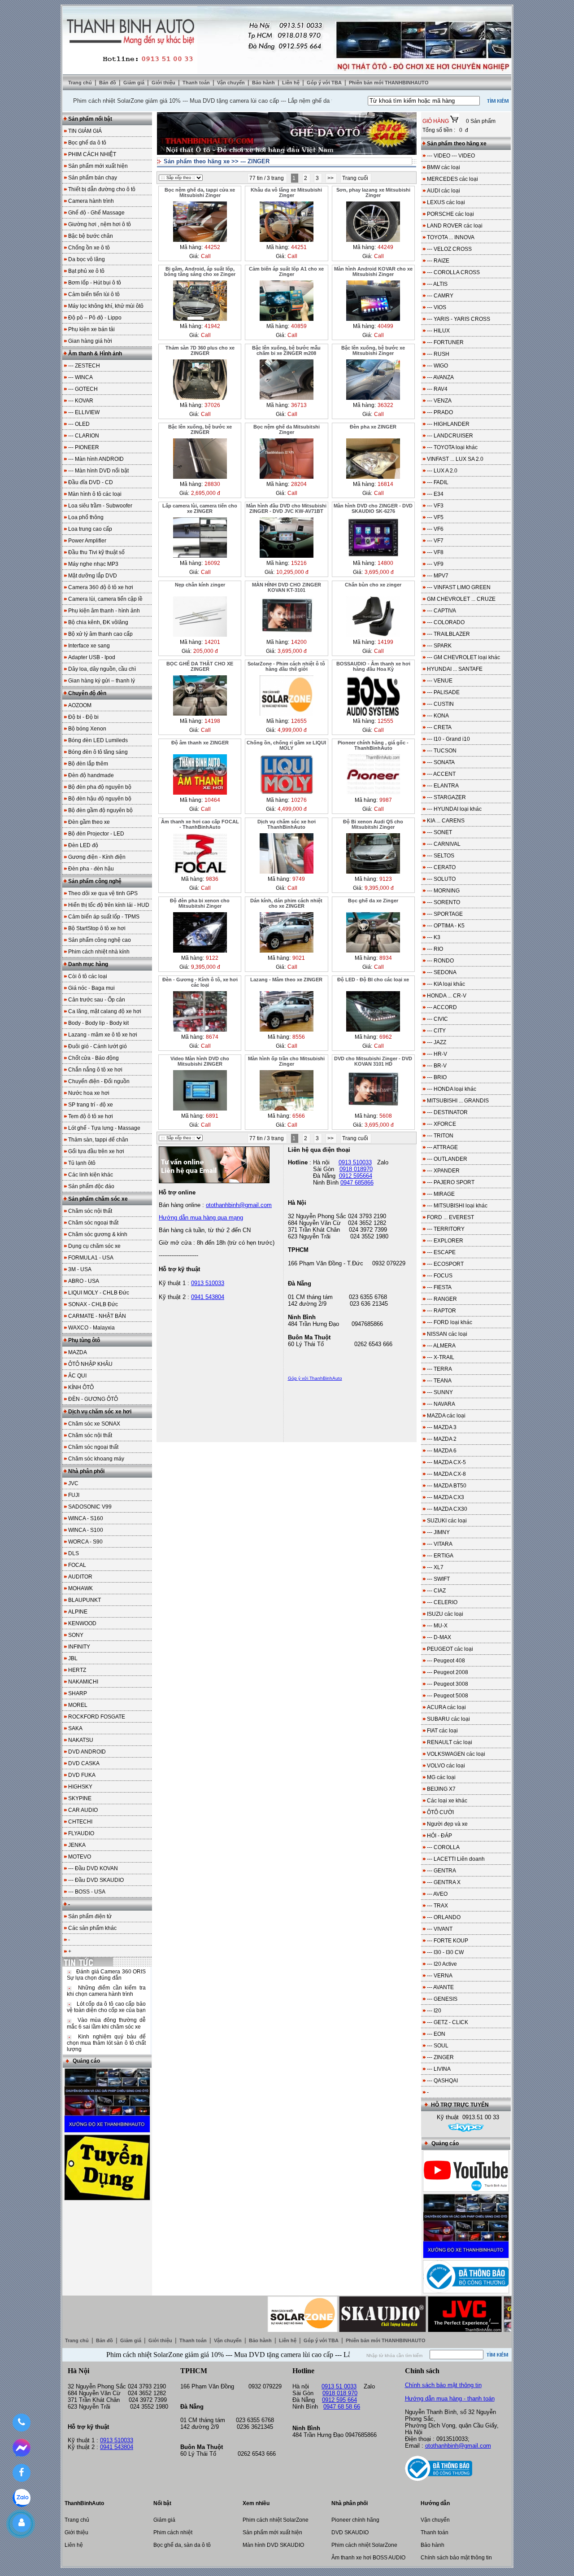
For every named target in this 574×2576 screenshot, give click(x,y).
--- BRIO (437, 1077)
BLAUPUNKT (85, 1600)
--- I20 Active (442, 1964)
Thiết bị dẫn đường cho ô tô (102, 189)
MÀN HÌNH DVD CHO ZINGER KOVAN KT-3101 (287, 587)
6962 (386, 1037)
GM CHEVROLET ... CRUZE (461, 599)
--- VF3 (435, 506)
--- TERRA (439, 1369)
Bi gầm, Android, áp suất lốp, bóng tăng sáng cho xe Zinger (200, 271)
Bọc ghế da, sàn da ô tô (182, 2545)
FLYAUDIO (81, 1833)
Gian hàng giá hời (90, 341)
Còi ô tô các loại (88, 976)
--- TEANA (439, 1381)
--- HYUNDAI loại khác (454, 809)
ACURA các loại (446, 1707)
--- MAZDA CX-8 (446, 1474)
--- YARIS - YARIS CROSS (459, 319)
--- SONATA (441, 762)
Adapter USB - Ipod (92, 657)
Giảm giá (135, 83)
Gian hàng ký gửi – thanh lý (102, 681)
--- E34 (435, 494)
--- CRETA (439, 727)
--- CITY (436, 1031)
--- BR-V (437, 1066)
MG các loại (441, 1777)
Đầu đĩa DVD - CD (91, 482)
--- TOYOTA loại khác (452, 447)
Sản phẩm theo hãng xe (197, 161)
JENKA (77, 1845)
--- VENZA (439, 401)
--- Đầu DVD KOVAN (93, 1868)
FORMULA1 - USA (91, 1258)
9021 (299, 958)
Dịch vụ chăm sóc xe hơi (100, 1412)
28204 (299, 484)
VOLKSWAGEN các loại (456, 1754)
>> (331, 178)
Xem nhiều (256, 2503)
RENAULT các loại (450, 1742)
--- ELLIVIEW (84, 412)
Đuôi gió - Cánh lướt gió (98, 1046)
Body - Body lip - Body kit (98, 1023)
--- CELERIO (442, 1602)
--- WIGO (437, 366)
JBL (73, 1658)
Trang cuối (356, 178)
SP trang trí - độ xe (91, 1105)
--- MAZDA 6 (442, 1451)
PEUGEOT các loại (450, 1649)
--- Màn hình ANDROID (96, 459)
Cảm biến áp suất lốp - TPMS (104, 917)
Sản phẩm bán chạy (93, 178)
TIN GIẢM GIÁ (85, 131)
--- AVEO (437, 1894)
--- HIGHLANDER (448, 424)
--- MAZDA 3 (442, 1427)
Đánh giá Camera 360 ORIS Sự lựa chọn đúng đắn (106, 1975)
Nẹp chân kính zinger (200, 585)
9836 (212, 879)
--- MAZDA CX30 (447, 1509)
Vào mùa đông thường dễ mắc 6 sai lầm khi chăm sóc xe (106, 2023)
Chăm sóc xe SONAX (94, 1424)
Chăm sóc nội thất (90, 1211)
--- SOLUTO (441, 879)
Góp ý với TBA (325, 83)
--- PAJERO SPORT (451, 1182)
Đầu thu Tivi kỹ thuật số (96, 552)
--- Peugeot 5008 (448, 1696)
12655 (299, 721)
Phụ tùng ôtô (84, 1340)
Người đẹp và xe (447, 1824)
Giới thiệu (164, 83)
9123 (386, 879)
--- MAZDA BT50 (447, 1486)
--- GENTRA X (444, 1882)
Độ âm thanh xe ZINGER (200, 743)
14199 (385, 642)
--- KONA (438, 716)
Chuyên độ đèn (87, 693)
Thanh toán (197, 83)
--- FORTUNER (445, 342)
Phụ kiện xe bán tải (91, 329)
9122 (212, 958)
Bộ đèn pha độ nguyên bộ (100, 787)
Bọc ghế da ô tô (87, 143)
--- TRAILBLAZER (448, 634)
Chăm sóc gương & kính (98, 1234)
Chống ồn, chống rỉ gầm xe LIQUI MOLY (286, 745)
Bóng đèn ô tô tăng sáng (98, 752)
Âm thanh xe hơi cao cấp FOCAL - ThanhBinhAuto (200, 824)
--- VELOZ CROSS (449, 249)
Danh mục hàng (88, 964)
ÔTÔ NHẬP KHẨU (90, 1364)
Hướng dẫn (435, 2503)
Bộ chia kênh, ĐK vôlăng (98, 622)
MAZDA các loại (446, 1416)
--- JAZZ (437, 1042)
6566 (299, 1116)
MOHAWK (80, 1588)
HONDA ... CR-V (447, 996)
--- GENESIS (442, 1999)
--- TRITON (440, 1136)
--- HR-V (437, 1054)
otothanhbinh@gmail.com (458, 2446)
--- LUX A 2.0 (442, 471)
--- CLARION (84, 436)
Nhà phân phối (86, 1471)
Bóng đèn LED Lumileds (98, 740)
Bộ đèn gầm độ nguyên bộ (100, 810)
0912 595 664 (339, 2400)
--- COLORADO (446, 622)
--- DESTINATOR (447, 1112)
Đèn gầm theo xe (89, 822)
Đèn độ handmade (91, 775)
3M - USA (80, 1269)
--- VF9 (435, 564)
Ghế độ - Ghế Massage (96, 213)
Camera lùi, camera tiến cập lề (105, 599)
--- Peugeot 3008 (448, 1684)
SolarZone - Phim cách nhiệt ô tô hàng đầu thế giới (286, 666)
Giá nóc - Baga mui (91, 988)
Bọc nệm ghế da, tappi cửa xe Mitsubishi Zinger (200, 192)
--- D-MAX (439, 1637)
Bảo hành (264, 83)
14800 (385, 563)
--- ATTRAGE (442, 1147)
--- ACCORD (442, 1007)
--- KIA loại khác (446, 984)
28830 (212, 484)
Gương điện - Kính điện (97, 857)
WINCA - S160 (86, 1518)
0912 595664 (356, 1176)
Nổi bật (162, 2503)
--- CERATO (441, 867)
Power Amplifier (87, 541)
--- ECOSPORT (445, 1264)
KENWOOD (82, 1623)
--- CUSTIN (440, 704)
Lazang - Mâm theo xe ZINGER (286, 980)
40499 (385, 326)
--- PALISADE (443, 692)
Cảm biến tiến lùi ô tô (94, 294)
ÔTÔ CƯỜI (440, 1812)
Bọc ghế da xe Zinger (373, 901)
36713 (299, 405)
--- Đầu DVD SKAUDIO (96, 1880)
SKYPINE (80, 1798)
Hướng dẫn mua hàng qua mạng (201, 1218)
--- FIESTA (439, 1287)
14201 (212, 642)
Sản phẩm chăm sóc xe (98, 1199)
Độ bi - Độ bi (83, 717)
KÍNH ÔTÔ (81, 1387)
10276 (299, 800)
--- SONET (439, 832)
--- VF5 (435, 517)
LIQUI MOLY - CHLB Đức (99, 1293)
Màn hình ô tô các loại (95, 494)
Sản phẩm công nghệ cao (100, 940)
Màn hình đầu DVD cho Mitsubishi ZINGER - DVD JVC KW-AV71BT (286, 508)
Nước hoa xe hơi (89, 1093)
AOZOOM (80, 705)
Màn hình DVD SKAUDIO (273, 2545)
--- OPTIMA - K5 (446, 926)
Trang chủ (80, 83)
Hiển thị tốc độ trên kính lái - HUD (109, 905)
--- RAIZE (438, 261)
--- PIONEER (84, 447)
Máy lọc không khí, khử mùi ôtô (106, 306)
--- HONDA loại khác (452, 1089)
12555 (385, 721)
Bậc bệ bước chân (91, 236)
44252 (212, 247)
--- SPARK (439, 646)
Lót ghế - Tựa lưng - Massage (104, 1128)
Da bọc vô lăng (87, 259)
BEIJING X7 (441, 1789)
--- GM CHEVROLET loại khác (463, 657)
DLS (74, 1553)
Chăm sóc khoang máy (96, 1459)
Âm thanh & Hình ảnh (95, 354)
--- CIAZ (436, 1591)
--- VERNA (440, 1976)
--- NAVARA (441, 1404)
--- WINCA (80, 377)
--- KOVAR (81, 401)
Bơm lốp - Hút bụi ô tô (95, 283)
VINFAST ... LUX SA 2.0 (455, 459)
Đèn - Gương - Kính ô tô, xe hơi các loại (200, 982)
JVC (73, 1483)
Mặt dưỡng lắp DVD (93, 576)
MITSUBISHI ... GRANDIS (458, 1101)
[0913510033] (21, 2423)
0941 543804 (208, 1297)
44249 (385, 247)
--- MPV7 (438, 576)
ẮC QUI (77, 1376)
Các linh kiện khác (91, 1175)
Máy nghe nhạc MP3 (93, 564)
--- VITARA (440, 1544)
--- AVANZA (440, 377)
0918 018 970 (340, 2393)
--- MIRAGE (441, 1194)
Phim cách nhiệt (173, 2532)
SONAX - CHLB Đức (93, 1304)
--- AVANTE (440, 1987)
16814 (385, 484)
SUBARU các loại (448, 1719)
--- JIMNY (438, 1532)
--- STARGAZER (446, 797)
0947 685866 (357, 1183)
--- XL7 (435, 1567)
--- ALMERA (441, 1346)
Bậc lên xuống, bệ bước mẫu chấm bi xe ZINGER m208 (286, 350)
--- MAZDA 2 (442, 1439)
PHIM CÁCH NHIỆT (92, 154)
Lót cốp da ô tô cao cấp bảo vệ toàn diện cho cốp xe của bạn (106, 2007)
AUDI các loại (444, 191)
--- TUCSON (442, 751)
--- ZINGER (255, 161)
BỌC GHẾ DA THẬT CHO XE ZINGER (200, 666)
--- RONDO (440, 961)
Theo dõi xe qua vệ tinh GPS (103, 893)
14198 (212, 721)
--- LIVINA (439, 2069)
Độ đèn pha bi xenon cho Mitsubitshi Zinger (200, 903)
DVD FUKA (82, 1775)
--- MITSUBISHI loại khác (457, 1206)
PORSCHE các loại (450, 214)
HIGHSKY (80, 1787)
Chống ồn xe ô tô (89, 248)
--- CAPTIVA (441, 611)
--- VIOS (437, 307)
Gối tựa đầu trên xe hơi (96, 1151)
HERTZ (77, 1670)
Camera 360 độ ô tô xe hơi (101, 587)
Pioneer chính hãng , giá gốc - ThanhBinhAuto (373, 745)
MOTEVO (80, 1857)
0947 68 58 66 (342, 2407)
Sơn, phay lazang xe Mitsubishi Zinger (373, 192)
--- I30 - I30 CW (445, 1952)
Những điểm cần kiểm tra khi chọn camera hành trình (106, 1991)
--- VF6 (435, 529)
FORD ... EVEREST (450, 1217)
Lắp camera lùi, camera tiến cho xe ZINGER (200, 508)
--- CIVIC (437, 1019)
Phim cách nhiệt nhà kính (99, 952)
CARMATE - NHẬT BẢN (97, 1316)
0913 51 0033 (339, 2386)
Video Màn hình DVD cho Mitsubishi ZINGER (200, 1061)
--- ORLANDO (444, 1917)
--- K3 (434, 937)
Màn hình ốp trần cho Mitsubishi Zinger (286, 1061)
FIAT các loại (442, 1731)
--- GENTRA (441, 1871)
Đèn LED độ (83, 845)
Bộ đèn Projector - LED (96, 834)
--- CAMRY (440, 296)
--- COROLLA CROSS (453, 272)
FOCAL (77, 1565)
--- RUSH (438, 354)
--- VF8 (435, 552)
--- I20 (434, 2011)
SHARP (78, 1693)
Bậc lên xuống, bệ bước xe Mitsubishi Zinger (373, 350)
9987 (386, 800)
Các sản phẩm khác (92, 1928)
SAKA (75, 1728)
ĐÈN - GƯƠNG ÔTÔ (93, 1399)
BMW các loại (444, 167)
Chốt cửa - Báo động (93, 1058)
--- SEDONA (442, 972)
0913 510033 (208, 1283)
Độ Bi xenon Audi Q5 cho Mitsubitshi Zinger (373, 824)
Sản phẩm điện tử (90, 1916)
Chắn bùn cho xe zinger (373, 585)
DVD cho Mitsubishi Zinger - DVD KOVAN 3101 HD (373, 1061)
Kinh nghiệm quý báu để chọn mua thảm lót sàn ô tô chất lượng (106, 2043)
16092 (212, 563)
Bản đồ (108, 83)
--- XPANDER (443, 1171)
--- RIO (435, 949)
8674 (212, 1037)
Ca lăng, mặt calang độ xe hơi (105, 1011)
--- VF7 (435, 541)
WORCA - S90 (85, 1542)
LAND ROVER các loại (455, 226)
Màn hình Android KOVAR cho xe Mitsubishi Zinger (373, 271)
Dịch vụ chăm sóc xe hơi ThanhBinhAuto (287, 824)
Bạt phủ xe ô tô (86, 271)
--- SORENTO (444, 902)
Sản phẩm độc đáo (91, 1186)
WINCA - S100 (86, 1530)
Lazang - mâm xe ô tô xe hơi (103, 1035)
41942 (212, 326)
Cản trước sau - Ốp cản (97, 1000)
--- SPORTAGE (445, 914)
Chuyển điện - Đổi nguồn (99, 1081)
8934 (386, 958)
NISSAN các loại (447, 1334)
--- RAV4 (437, 389)
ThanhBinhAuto (84, 2503)
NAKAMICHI (83, 1682)
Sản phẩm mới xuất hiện (98, 166)
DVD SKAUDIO (350, 2532)
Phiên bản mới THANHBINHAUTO (389, 83)
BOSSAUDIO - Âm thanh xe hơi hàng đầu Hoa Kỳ (373, 666)
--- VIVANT (440, 1929)
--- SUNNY (440, 1392)
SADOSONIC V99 (90, 1507)
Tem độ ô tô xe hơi (91, 1116)
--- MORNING (443, 891)
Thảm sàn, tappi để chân (98, 1140)
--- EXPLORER (445, 1241)
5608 (386, 1116)
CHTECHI (80, 1822)
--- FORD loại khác (450, 1322)
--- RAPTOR (441, 1311)
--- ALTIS (437, 284)
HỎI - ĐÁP (439, 1836)
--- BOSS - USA (87, 1892)
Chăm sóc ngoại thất (93, 1223)
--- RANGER (442, 1299)
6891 (212, 1116)
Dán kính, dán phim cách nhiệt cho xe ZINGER (286, 903)
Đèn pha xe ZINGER (373, 427)
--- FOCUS (440, 1276)
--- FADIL (438, 482)
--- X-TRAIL (441, 1357)
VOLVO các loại (446, 1766)
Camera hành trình (91, 201)
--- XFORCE (441, 1124)
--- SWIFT (438, 1579)
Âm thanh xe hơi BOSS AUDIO (368, 2558)
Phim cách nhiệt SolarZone (276, 2520)
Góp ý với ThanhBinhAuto (315, 1378)
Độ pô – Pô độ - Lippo (95, 318)
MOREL (78, 1705)
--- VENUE (440, 681)
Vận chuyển (232, 83)
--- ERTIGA (440, 1556)
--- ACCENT (441, 774)
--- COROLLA (443, 1847)
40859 (299, 326)
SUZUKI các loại (447, 1521)
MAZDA (78, 1352)
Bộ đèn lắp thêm (88, 764)
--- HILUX (438, 331)
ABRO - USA (84, 1281)
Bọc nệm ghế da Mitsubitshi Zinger (287, 429)
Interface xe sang (89, 646)
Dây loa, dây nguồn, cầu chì (102, 669)
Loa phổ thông (86, 517)
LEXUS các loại (446, 202)
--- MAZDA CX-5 (446, 1462)
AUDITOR (80, 1577)
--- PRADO (440, 412)
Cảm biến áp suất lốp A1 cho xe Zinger (286, 271)
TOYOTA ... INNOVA (451, 237)
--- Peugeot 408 (446, 1661)
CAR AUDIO (83, 1810)
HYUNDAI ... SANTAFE (455, 669)
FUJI (74, 1495)
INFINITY (79, 1647)
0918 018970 (356, 1169)
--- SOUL (438, 2046)
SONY (76, 1635)
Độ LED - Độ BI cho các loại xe (373, 980)
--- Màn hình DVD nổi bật (98, 471)
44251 (299, 247)
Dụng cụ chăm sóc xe (94, 1246)
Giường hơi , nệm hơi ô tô (100, 224)
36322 (385, 405)
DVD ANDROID (87, 1752)
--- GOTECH (83, 389)
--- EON (436, 2034)
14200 (299, 642)
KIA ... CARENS (446, 821)
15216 (299, 563)
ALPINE (78, 1612)
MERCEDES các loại (452, 179)
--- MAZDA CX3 (446, 1497)
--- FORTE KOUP (448, 1941)
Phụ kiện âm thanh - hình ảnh (104, 611)
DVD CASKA (84, 1763)
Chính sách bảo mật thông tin (443, 2385)
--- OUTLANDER (447, 1159)
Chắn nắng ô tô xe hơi (95, 1070)
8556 (299, 1037)
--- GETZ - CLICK (448, 2022)
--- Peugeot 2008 (448, 1672)
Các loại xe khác (447, 1801)
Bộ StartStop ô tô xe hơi (97, 928)
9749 (299, 879)
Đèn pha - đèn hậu (91, 869)
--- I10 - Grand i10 (448, 739)
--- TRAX (437, 1906)
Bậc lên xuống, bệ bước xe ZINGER (200, 429)
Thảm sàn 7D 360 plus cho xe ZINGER (200, 350)
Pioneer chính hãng (355, 2520)
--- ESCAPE (441, 1252)
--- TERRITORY (446, 1229)
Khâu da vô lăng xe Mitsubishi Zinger (286, 192)
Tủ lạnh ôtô (82, 1163)
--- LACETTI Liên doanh (456, 1859)
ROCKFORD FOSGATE (97, 1717)
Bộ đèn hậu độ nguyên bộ (100, 799)
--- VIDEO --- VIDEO (451, 156)
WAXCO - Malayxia (91, 1328)
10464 (212, 800)
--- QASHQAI (442, 2081)
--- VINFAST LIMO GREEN (459, 587)
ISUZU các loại (445, 1614)
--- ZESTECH (84, 366)
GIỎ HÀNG (436, 121)
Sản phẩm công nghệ (95, 881)
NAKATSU (81, 1740)
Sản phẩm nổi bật (90, 119)
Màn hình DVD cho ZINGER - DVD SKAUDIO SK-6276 (373, 508)
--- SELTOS (441, 856)
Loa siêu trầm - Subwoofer (100, 506)
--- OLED (79, 424)
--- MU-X (437, 1626)
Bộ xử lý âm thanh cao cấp (100, 634)
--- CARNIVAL (444, 844)
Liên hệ (291, 83)
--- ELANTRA (443, 786)
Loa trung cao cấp (90, 529)
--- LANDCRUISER (450, 436)
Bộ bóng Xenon (87, 729)
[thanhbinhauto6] (466, 2129)
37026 (212, 405)
